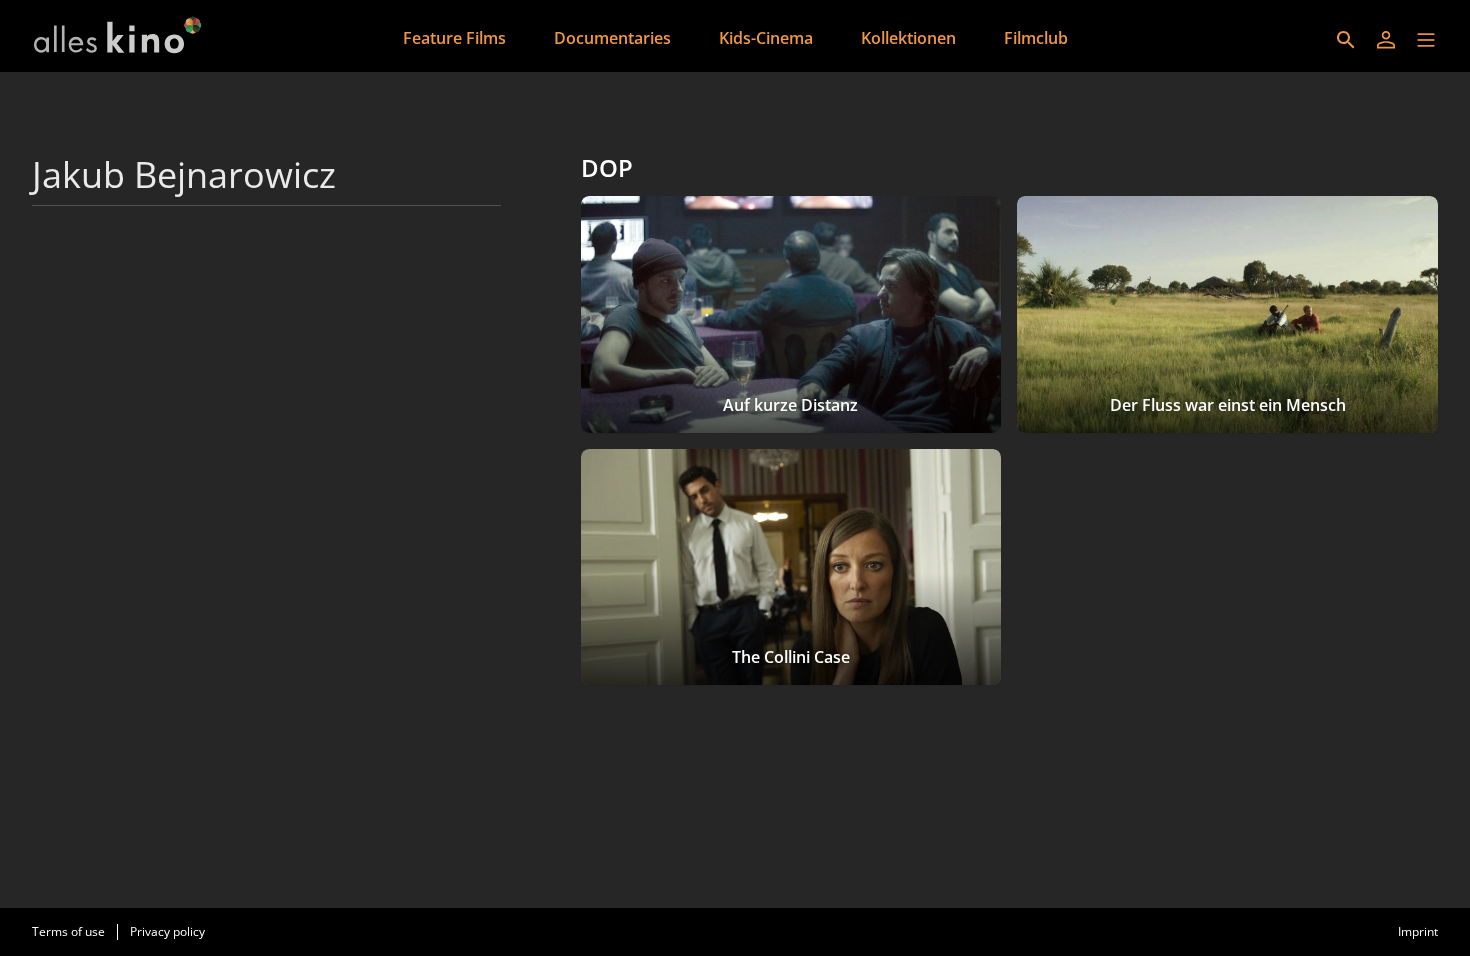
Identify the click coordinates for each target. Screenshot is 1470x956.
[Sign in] (1386, 40)
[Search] (1346, 40)
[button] (1426, 40)
